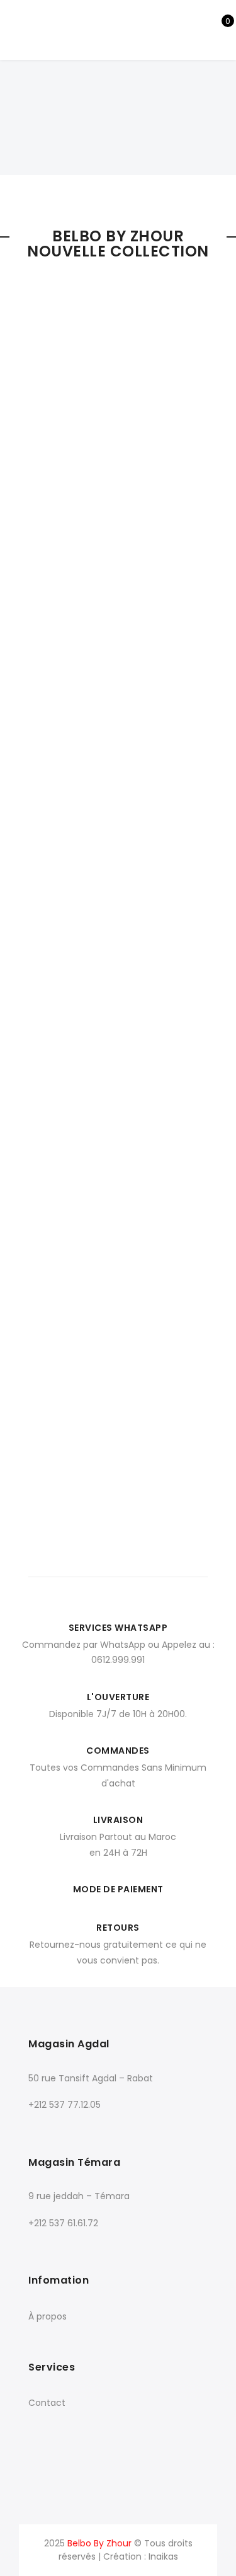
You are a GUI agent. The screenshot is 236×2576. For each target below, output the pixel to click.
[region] (118, 99)
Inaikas (163, 2556)
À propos (48, 2316)
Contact (47, 2403)
